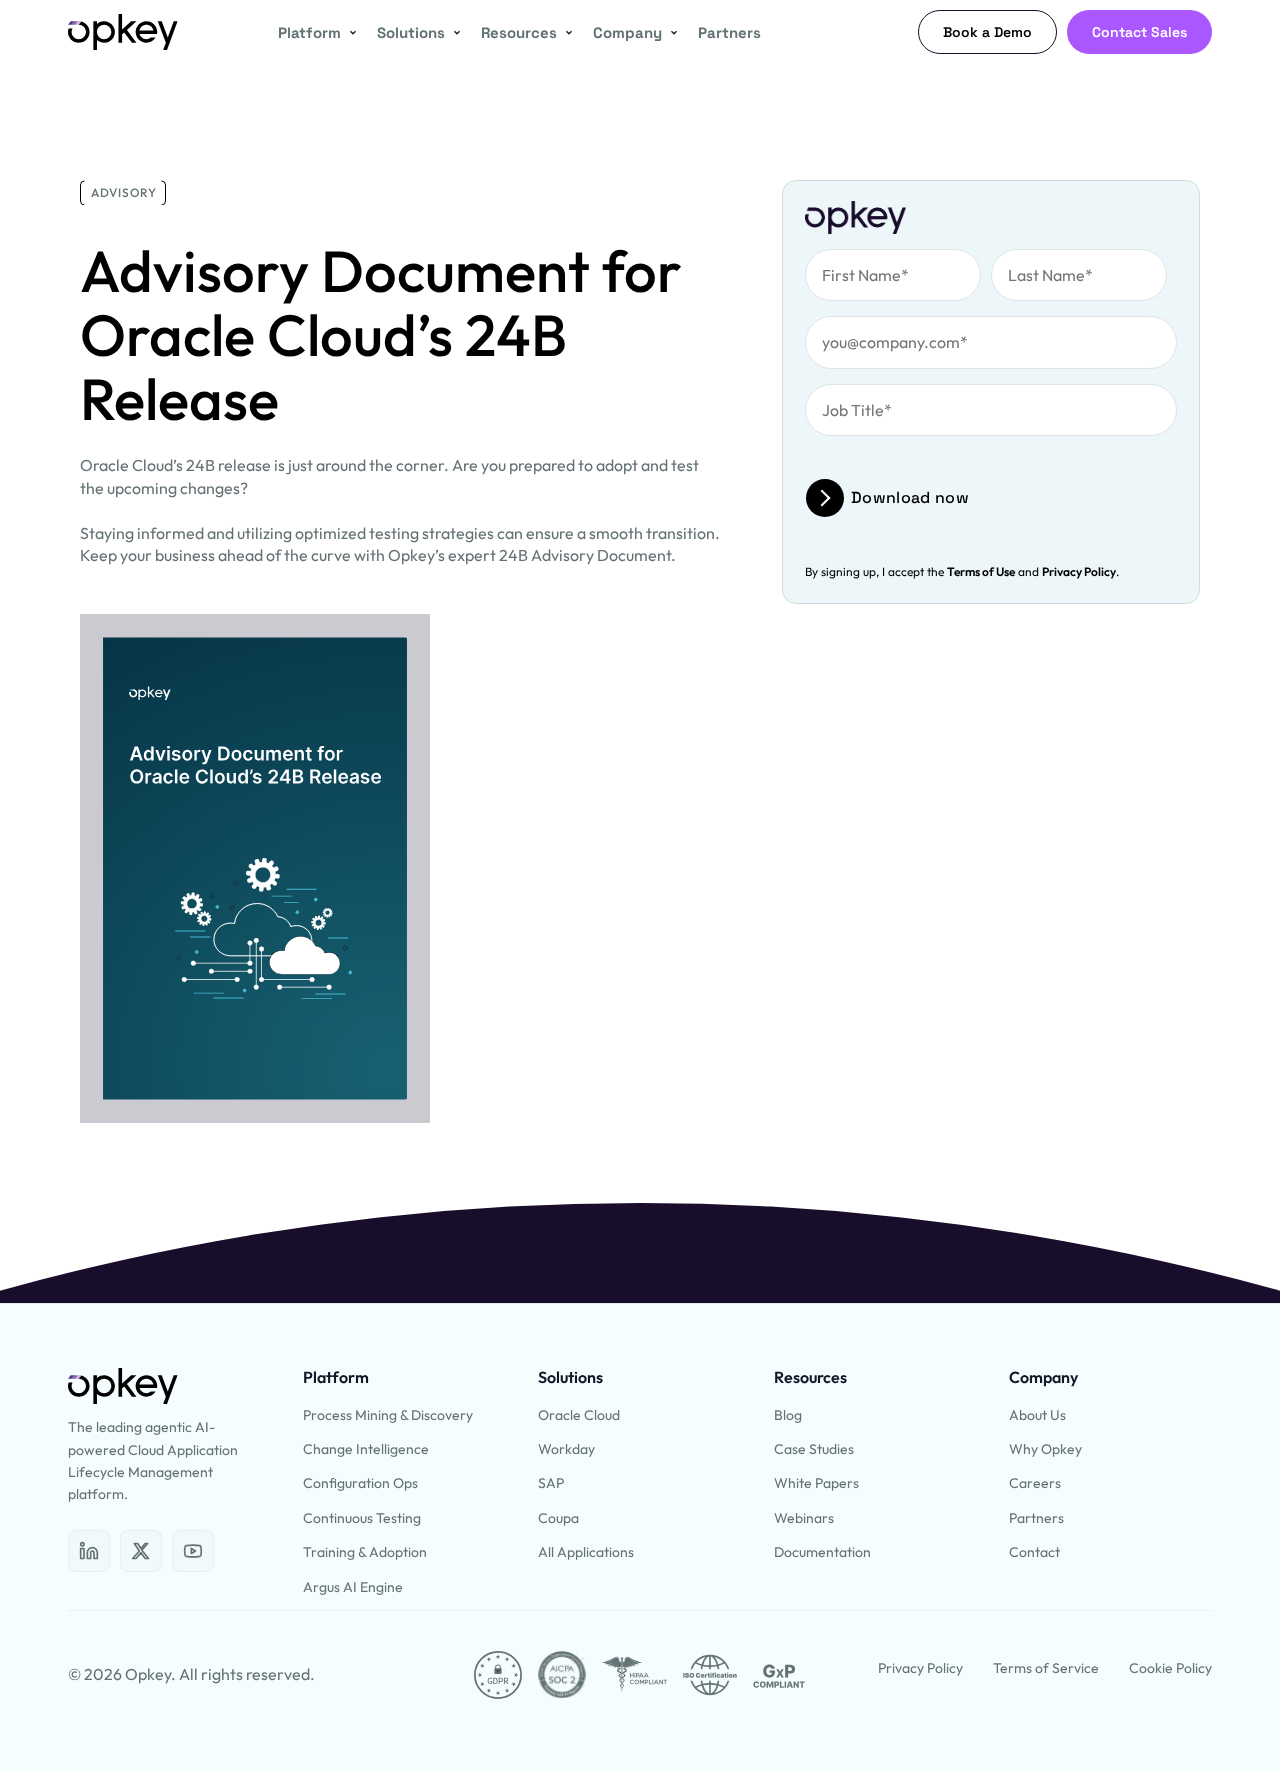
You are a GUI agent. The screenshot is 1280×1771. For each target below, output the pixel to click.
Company (627, 32)
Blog (788, 1415)
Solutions (411, 32)
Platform (309, 32)
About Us (1037, 1415)
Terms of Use (981, 571)
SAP (551, 1483)
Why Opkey (1045, 1449)
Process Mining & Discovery (388, 1415)
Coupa (558, 1518)
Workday (566, 1449)
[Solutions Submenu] (453, 32)
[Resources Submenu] (565, 32)
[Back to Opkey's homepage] (123, 32)
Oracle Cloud (579, 1415)
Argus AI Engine (353, 1587)
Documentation (822, 1552)
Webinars (804, 1518)
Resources (519, 32)
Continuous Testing (362, 1518)
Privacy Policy (1079, 571)
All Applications (586, 1552)
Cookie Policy (1170, 1668)
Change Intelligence (366, 1449)
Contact (1034, 1552)
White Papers (816, 1483)
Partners (729, 32)
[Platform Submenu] (349, 32)
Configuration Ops (360, 1483)
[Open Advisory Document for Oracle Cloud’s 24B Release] (89, 1551)
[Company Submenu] (670, 32)
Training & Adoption (365, 1552)
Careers (1035, 1483)
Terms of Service (1046, 1668)
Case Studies (814, 1449)
